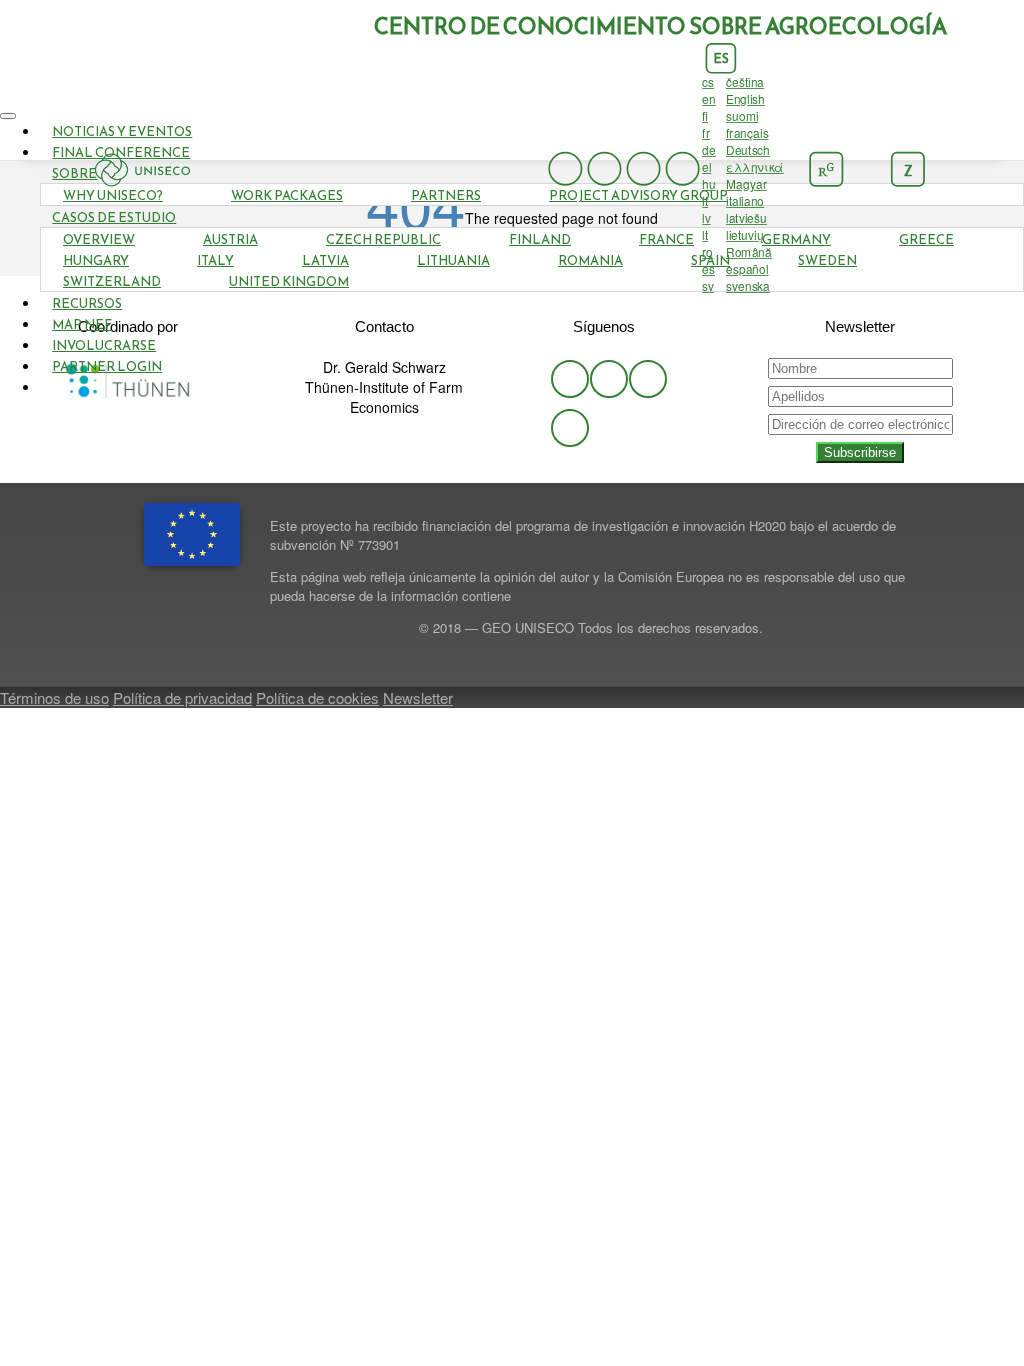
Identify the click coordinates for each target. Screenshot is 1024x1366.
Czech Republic (383, 239)
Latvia (325, 260)
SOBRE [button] (74, 173)
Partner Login (107, 366)
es (720, 59)
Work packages (287, 195)
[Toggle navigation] (8, 116)
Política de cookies (317, 697)
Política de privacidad (182, 697)
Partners (446, 195)
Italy (215, 260)
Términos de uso (54, 697)
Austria (230, 239)
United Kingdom (289, 281)
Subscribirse (860, 452)
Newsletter (418, 697)
